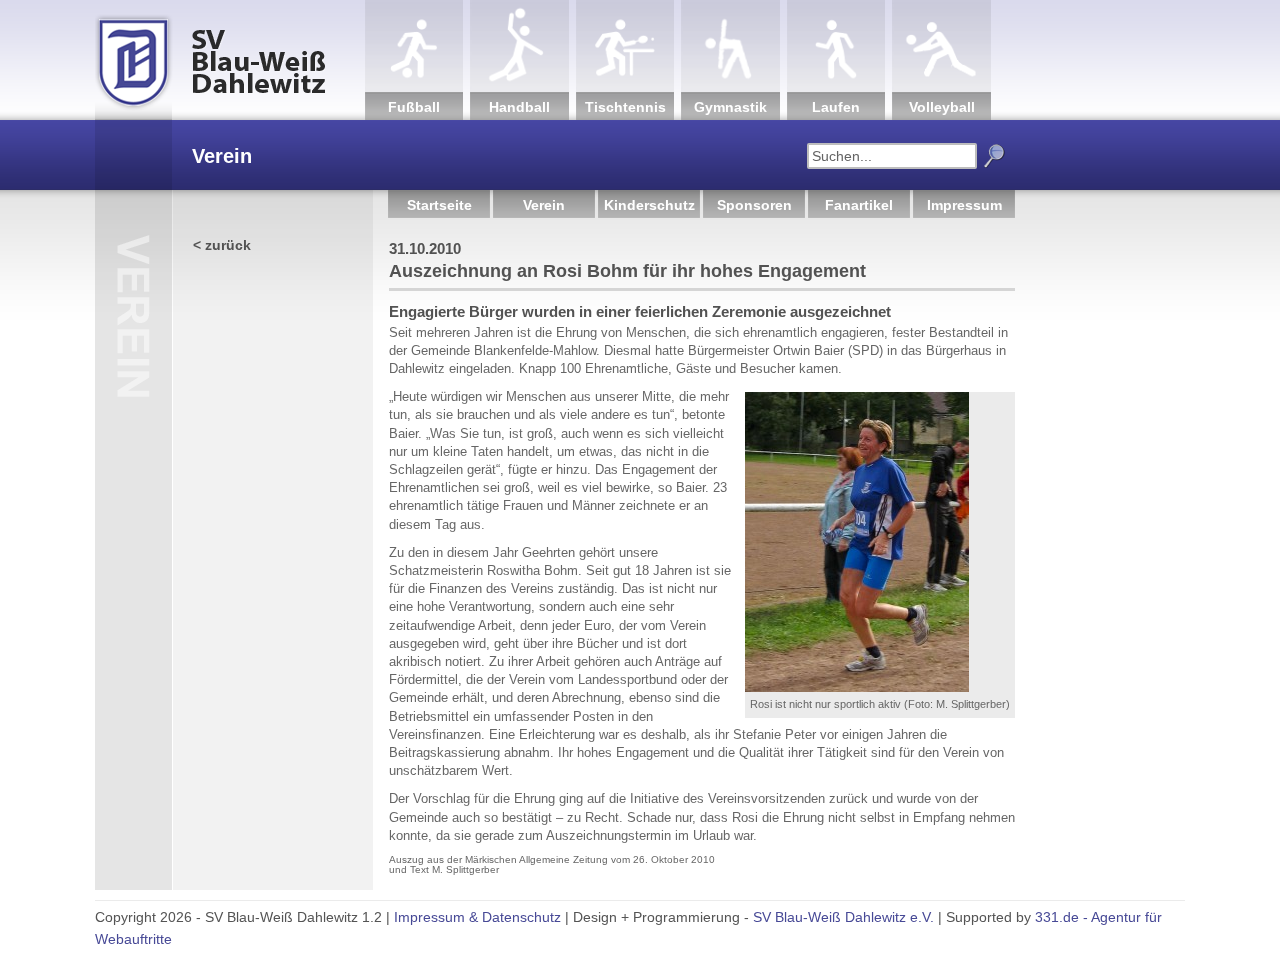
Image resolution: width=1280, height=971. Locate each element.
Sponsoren (754, 205)
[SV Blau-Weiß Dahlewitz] (230, 60)
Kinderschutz (649, 205)
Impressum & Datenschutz (477, 917)
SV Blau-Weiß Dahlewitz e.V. (843, 917)
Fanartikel (859, 205)
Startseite (439, 205)
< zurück (222, 245)
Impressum (964, 205)
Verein (544, 205)
